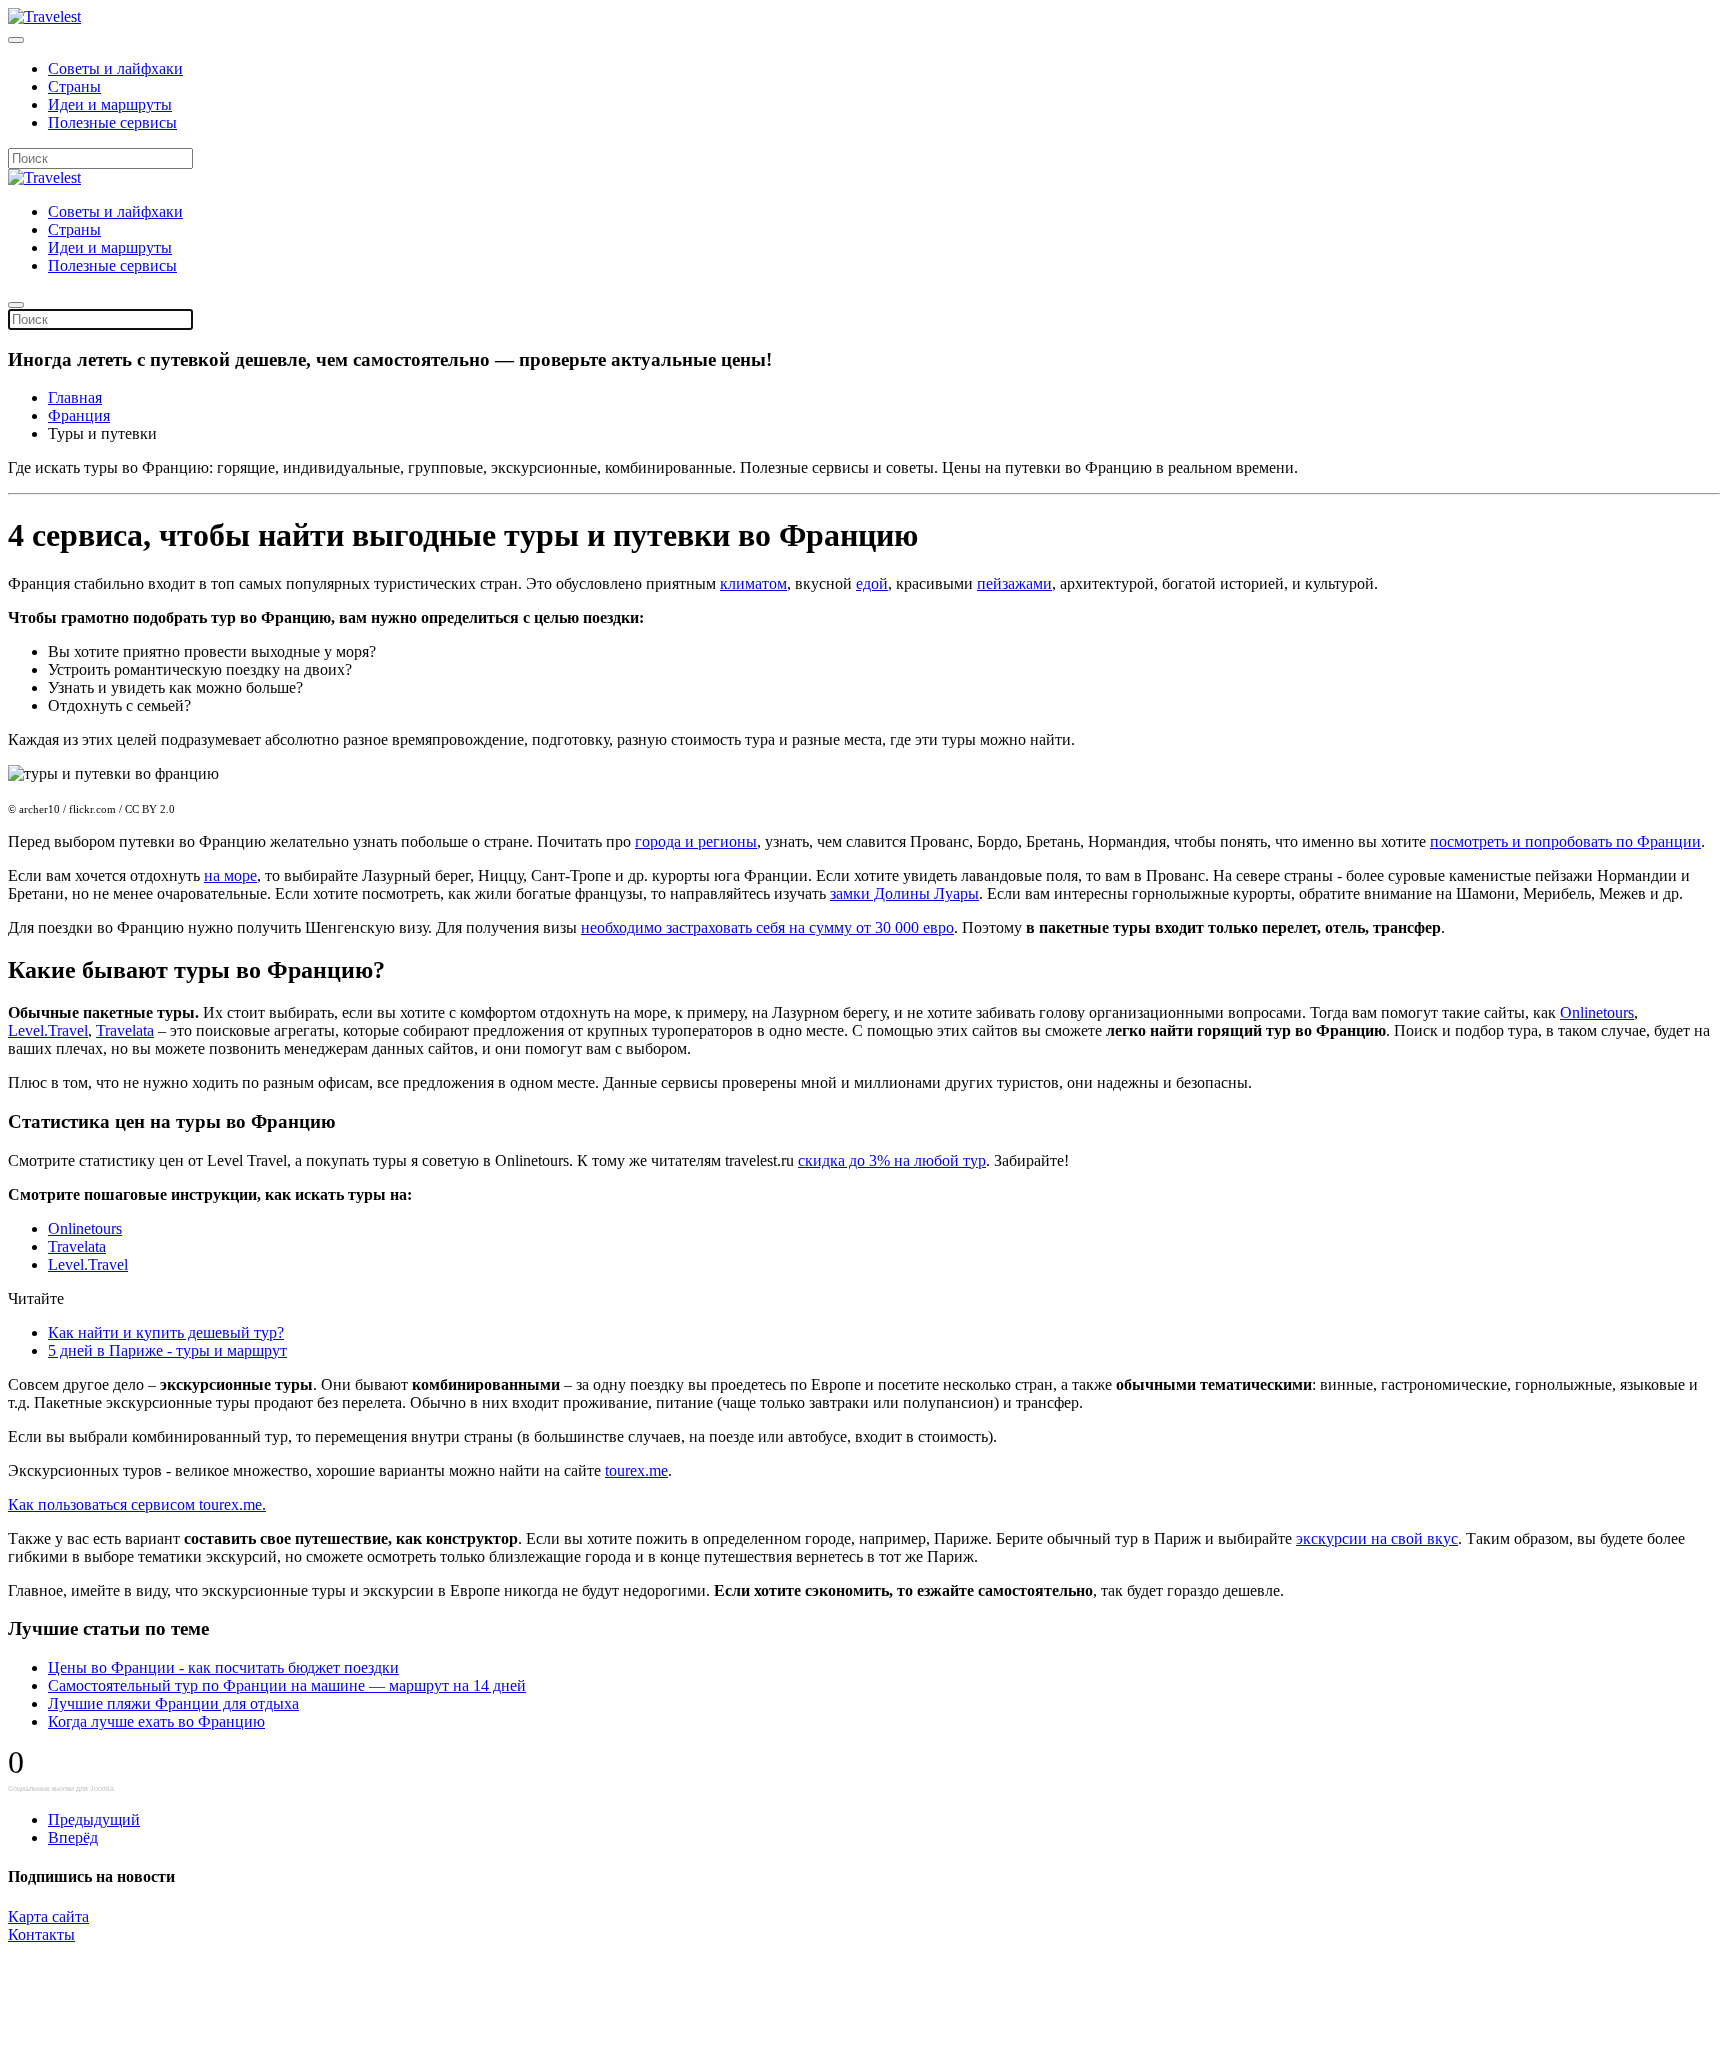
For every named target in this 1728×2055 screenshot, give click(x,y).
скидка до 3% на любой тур (892, 1160)
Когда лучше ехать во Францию (156, 1721)
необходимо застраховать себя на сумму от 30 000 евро (767, 927)
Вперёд (73, 1837)
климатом (753, 583)
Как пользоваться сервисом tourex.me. (137, 1504)
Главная (75, 397)
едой (872, 583)
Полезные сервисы (112, 122)
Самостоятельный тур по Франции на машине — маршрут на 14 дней (287, 1685)
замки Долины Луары (904, 893)
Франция (79, 415)
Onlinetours (1597, 1012)
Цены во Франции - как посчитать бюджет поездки (223, 1667)
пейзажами (1014, 583)
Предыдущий (94, 1819)
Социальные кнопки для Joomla (61, 1788)
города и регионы (696, 841)
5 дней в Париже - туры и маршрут (167, 1350)
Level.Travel (48, 1030)
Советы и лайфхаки (115, 68)
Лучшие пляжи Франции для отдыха (173, 1703)
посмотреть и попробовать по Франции (1565, 841)
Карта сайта (48, 1916)
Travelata (125, 1030)
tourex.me (636, 1470)
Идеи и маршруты (110, 104)
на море (230, 875)
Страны (74, 86)
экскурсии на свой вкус (1377, 1538)
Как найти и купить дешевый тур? (166, 1332)
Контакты (41, 1934)
